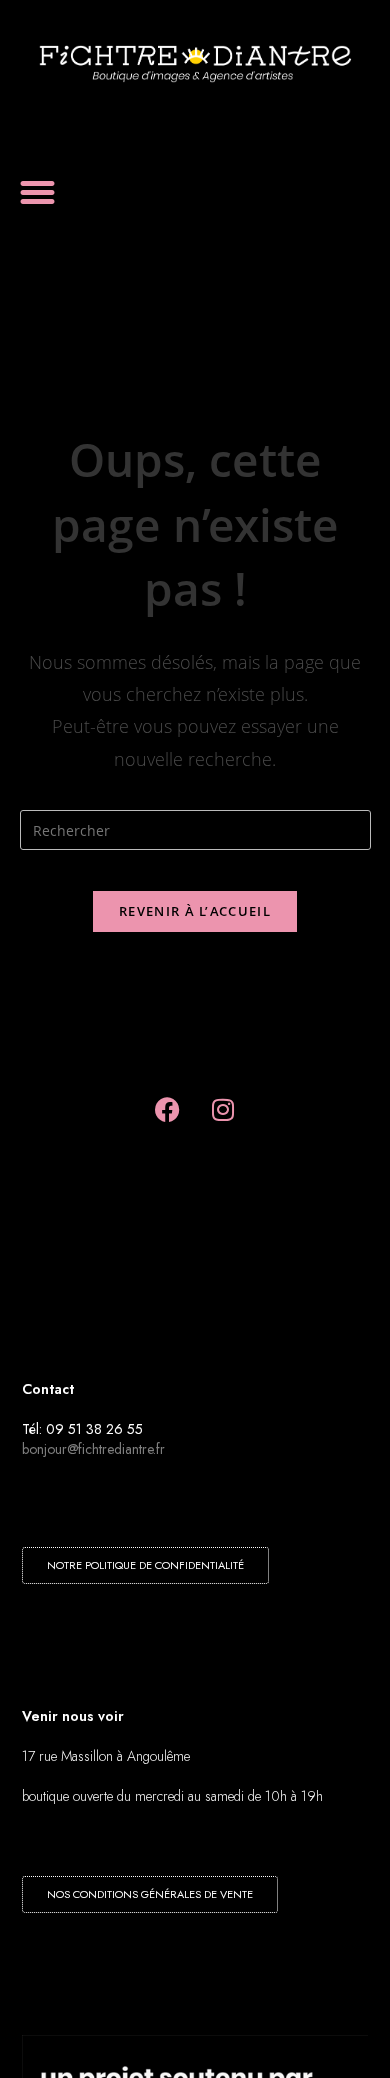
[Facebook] (168, 1109)
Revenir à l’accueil (195, 911)
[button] (38, 193)
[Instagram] (223, 1109)
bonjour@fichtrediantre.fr (93, 1449)
